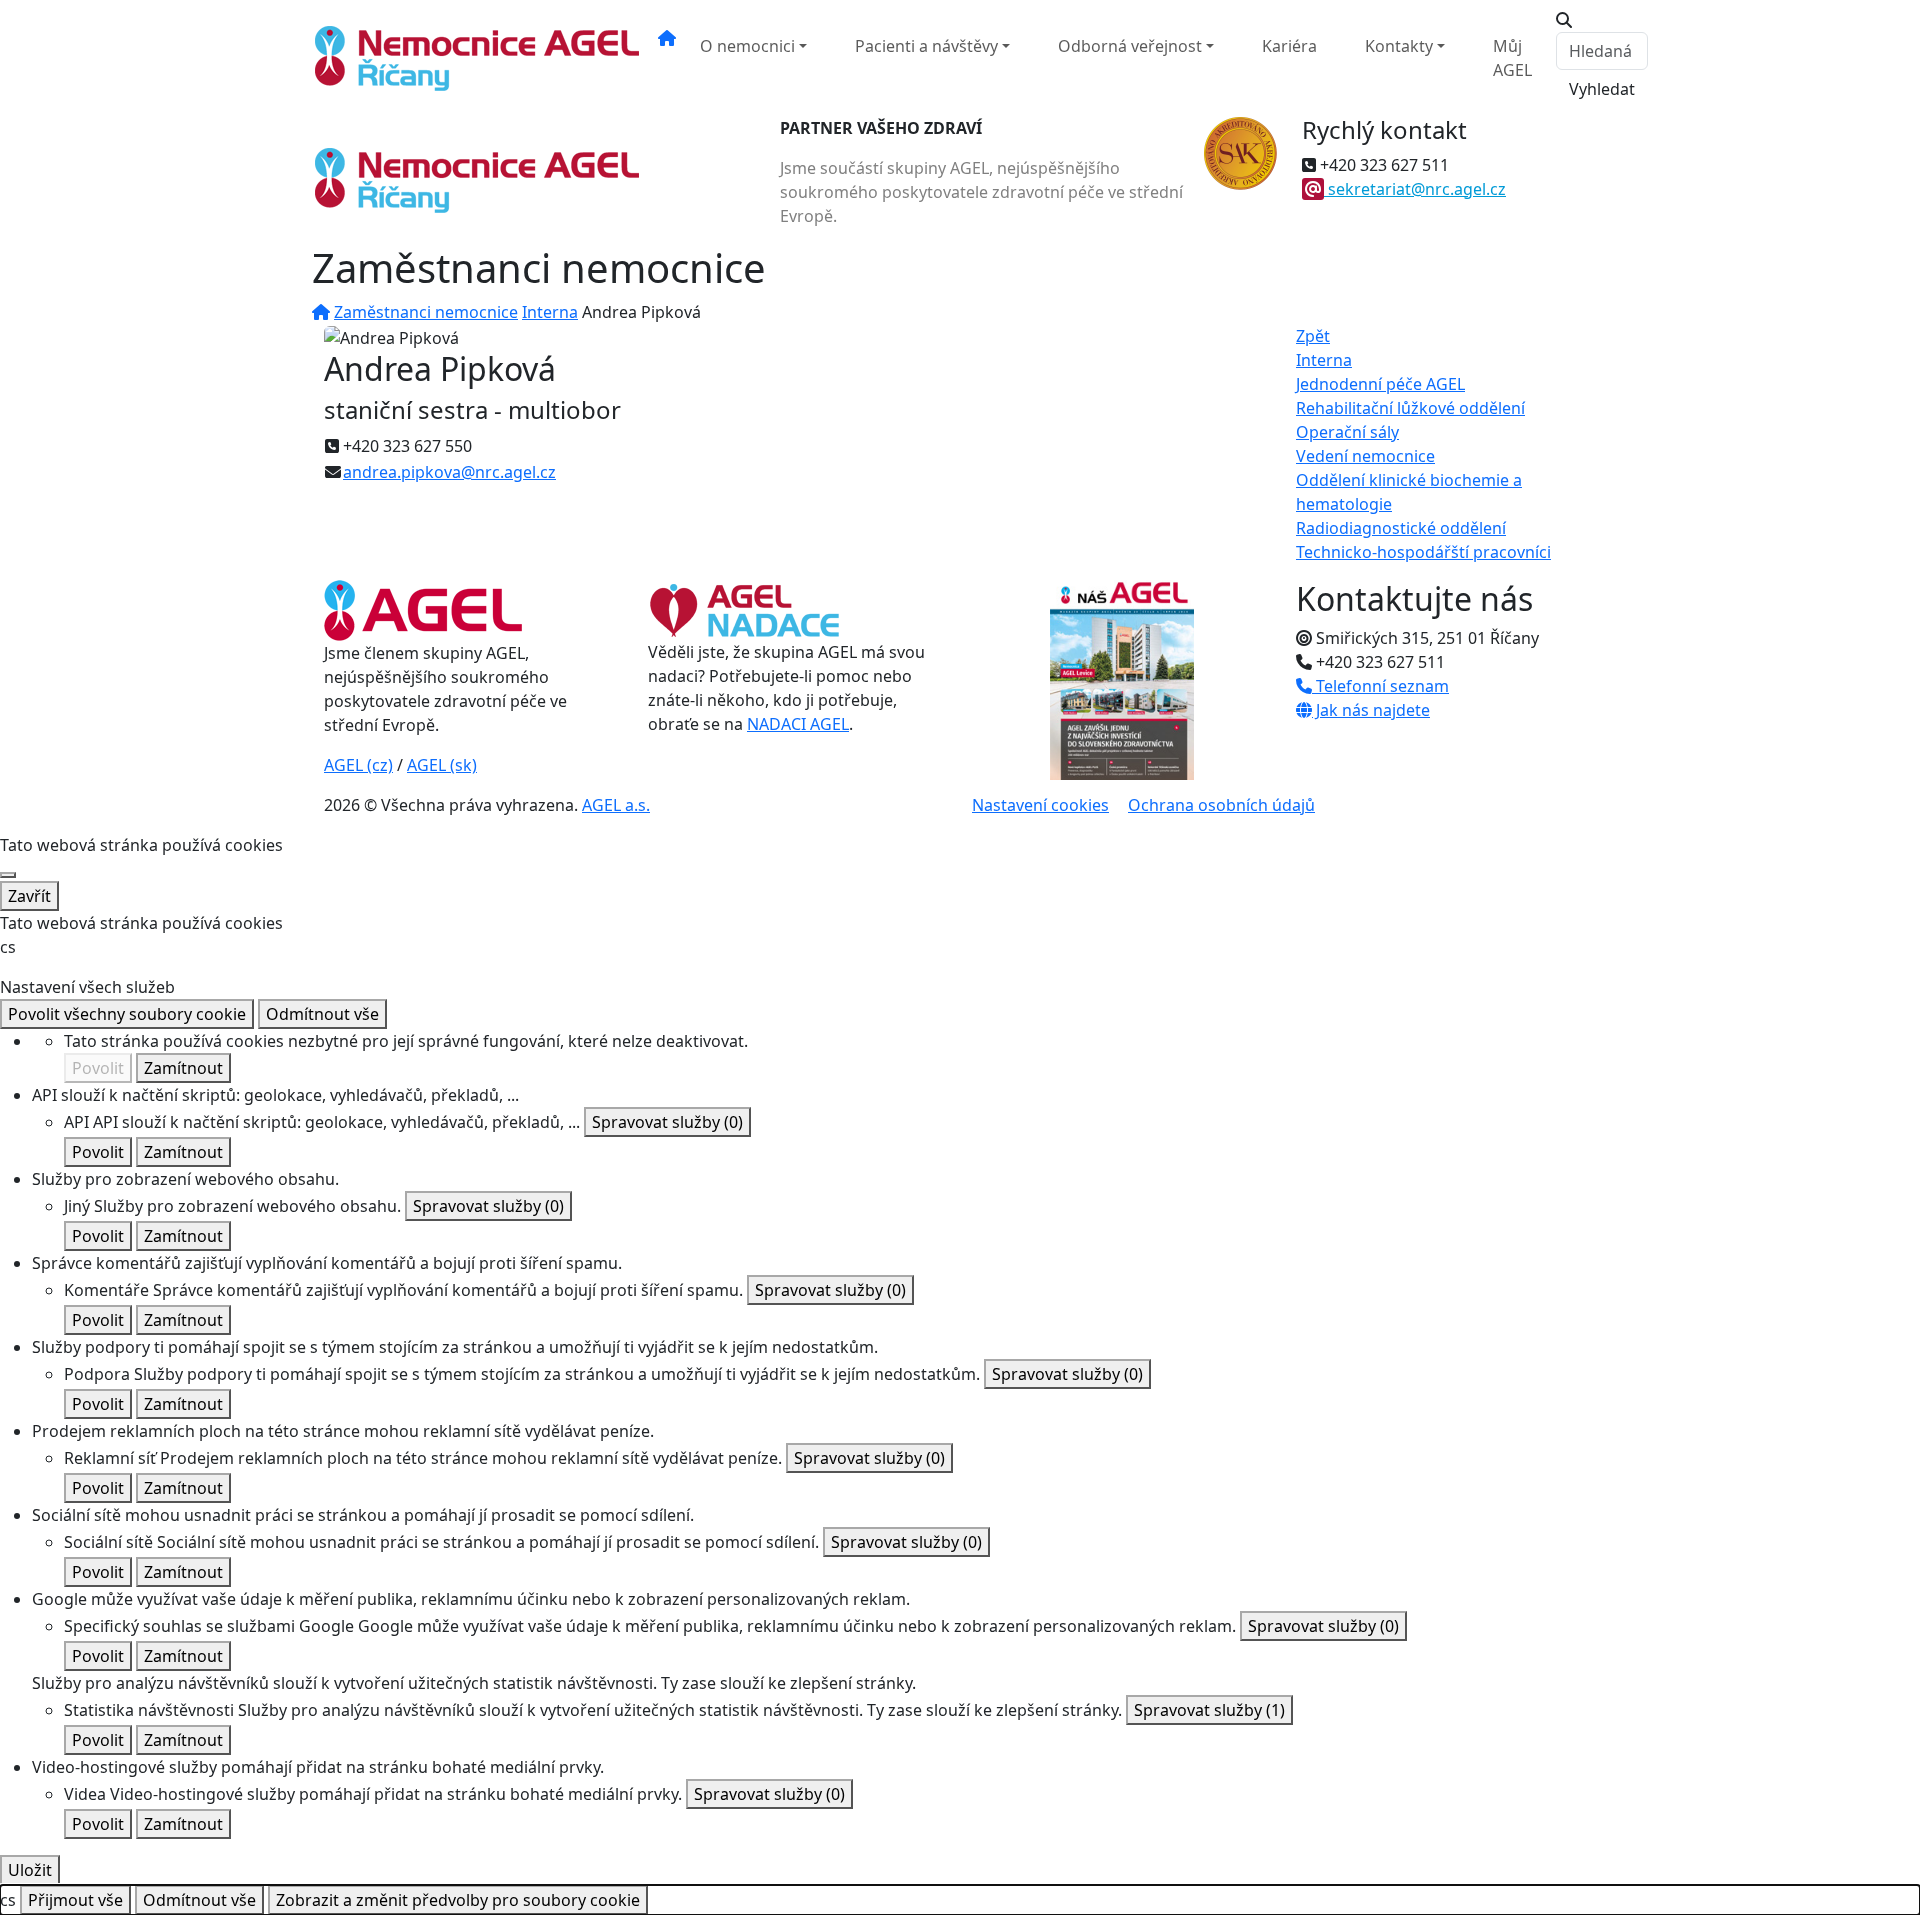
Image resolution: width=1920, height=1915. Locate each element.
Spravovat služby (667, 1122)
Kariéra (1289, 46)
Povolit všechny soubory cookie (127, 1014)
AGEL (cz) (358, 765)
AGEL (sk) (442, 765)
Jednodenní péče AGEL (1380, 384)
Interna (550, 312)
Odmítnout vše (322, 1014)
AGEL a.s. (616, 805)
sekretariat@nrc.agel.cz (1417, 189)
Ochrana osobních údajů (1221, 805)
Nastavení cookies (1040, 805)
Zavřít (29, 896)
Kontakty (1399, 46)
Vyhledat (1602, 89)
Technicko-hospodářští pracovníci (1423, 552)
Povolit (98, 1068)
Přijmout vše (75, 1900)
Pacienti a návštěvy (926, 46)
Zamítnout (183, 1068)
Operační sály (1347, 432)
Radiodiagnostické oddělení (1401, 528)
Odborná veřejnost (1130, 46)
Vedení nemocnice (1365, 456)
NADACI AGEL (798, 724)
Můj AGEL (1512, 58)
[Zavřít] (8, 875)
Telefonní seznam (1380, 686)
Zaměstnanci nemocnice (426, 312)
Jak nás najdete (1371, 710)
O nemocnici (747, 46)
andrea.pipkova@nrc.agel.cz (449, 472)
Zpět (1313, 336)
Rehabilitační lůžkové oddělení (1410, 408)
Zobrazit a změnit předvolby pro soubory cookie (458, 1900)
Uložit (30, 1870)
